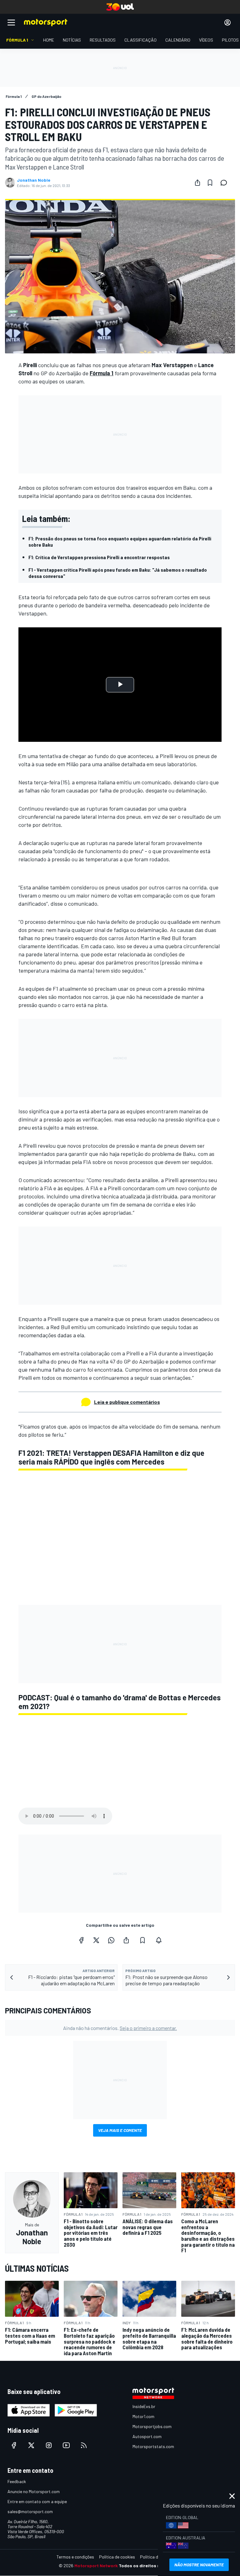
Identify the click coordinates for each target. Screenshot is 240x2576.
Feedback (17, 2481)
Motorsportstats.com (153, 2446)
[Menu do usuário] (227, 23)
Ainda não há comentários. (120, 2028)
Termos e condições (75, 2557)
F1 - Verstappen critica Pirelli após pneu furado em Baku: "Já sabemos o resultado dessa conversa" (118, 573)
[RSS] (84, 2445)
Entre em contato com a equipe (37, 2501)
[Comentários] (226, 183)
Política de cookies (117, 2557)
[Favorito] (210, 183)
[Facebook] (81, 1940)
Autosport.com (147, 2436)
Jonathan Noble (34, 180)
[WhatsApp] (111, 1940)
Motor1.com (143, 2416)
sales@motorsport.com (30, 2511)
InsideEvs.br (144, 2406)
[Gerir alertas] (159, 1940)
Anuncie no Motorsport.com (34, 2491)
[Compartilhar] (197, 183)
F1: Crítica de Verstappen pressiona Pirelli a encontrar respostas (99, 557)
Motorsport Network (96, 2566)
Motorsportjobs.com (152, 2426)
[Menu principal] (11, 23)
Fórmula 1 (102, 373)
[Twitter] (96, 1940)
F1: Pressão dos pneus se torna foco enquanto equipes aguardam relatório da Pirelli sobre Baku (120, 542)
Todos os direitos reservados (150, 2566)
